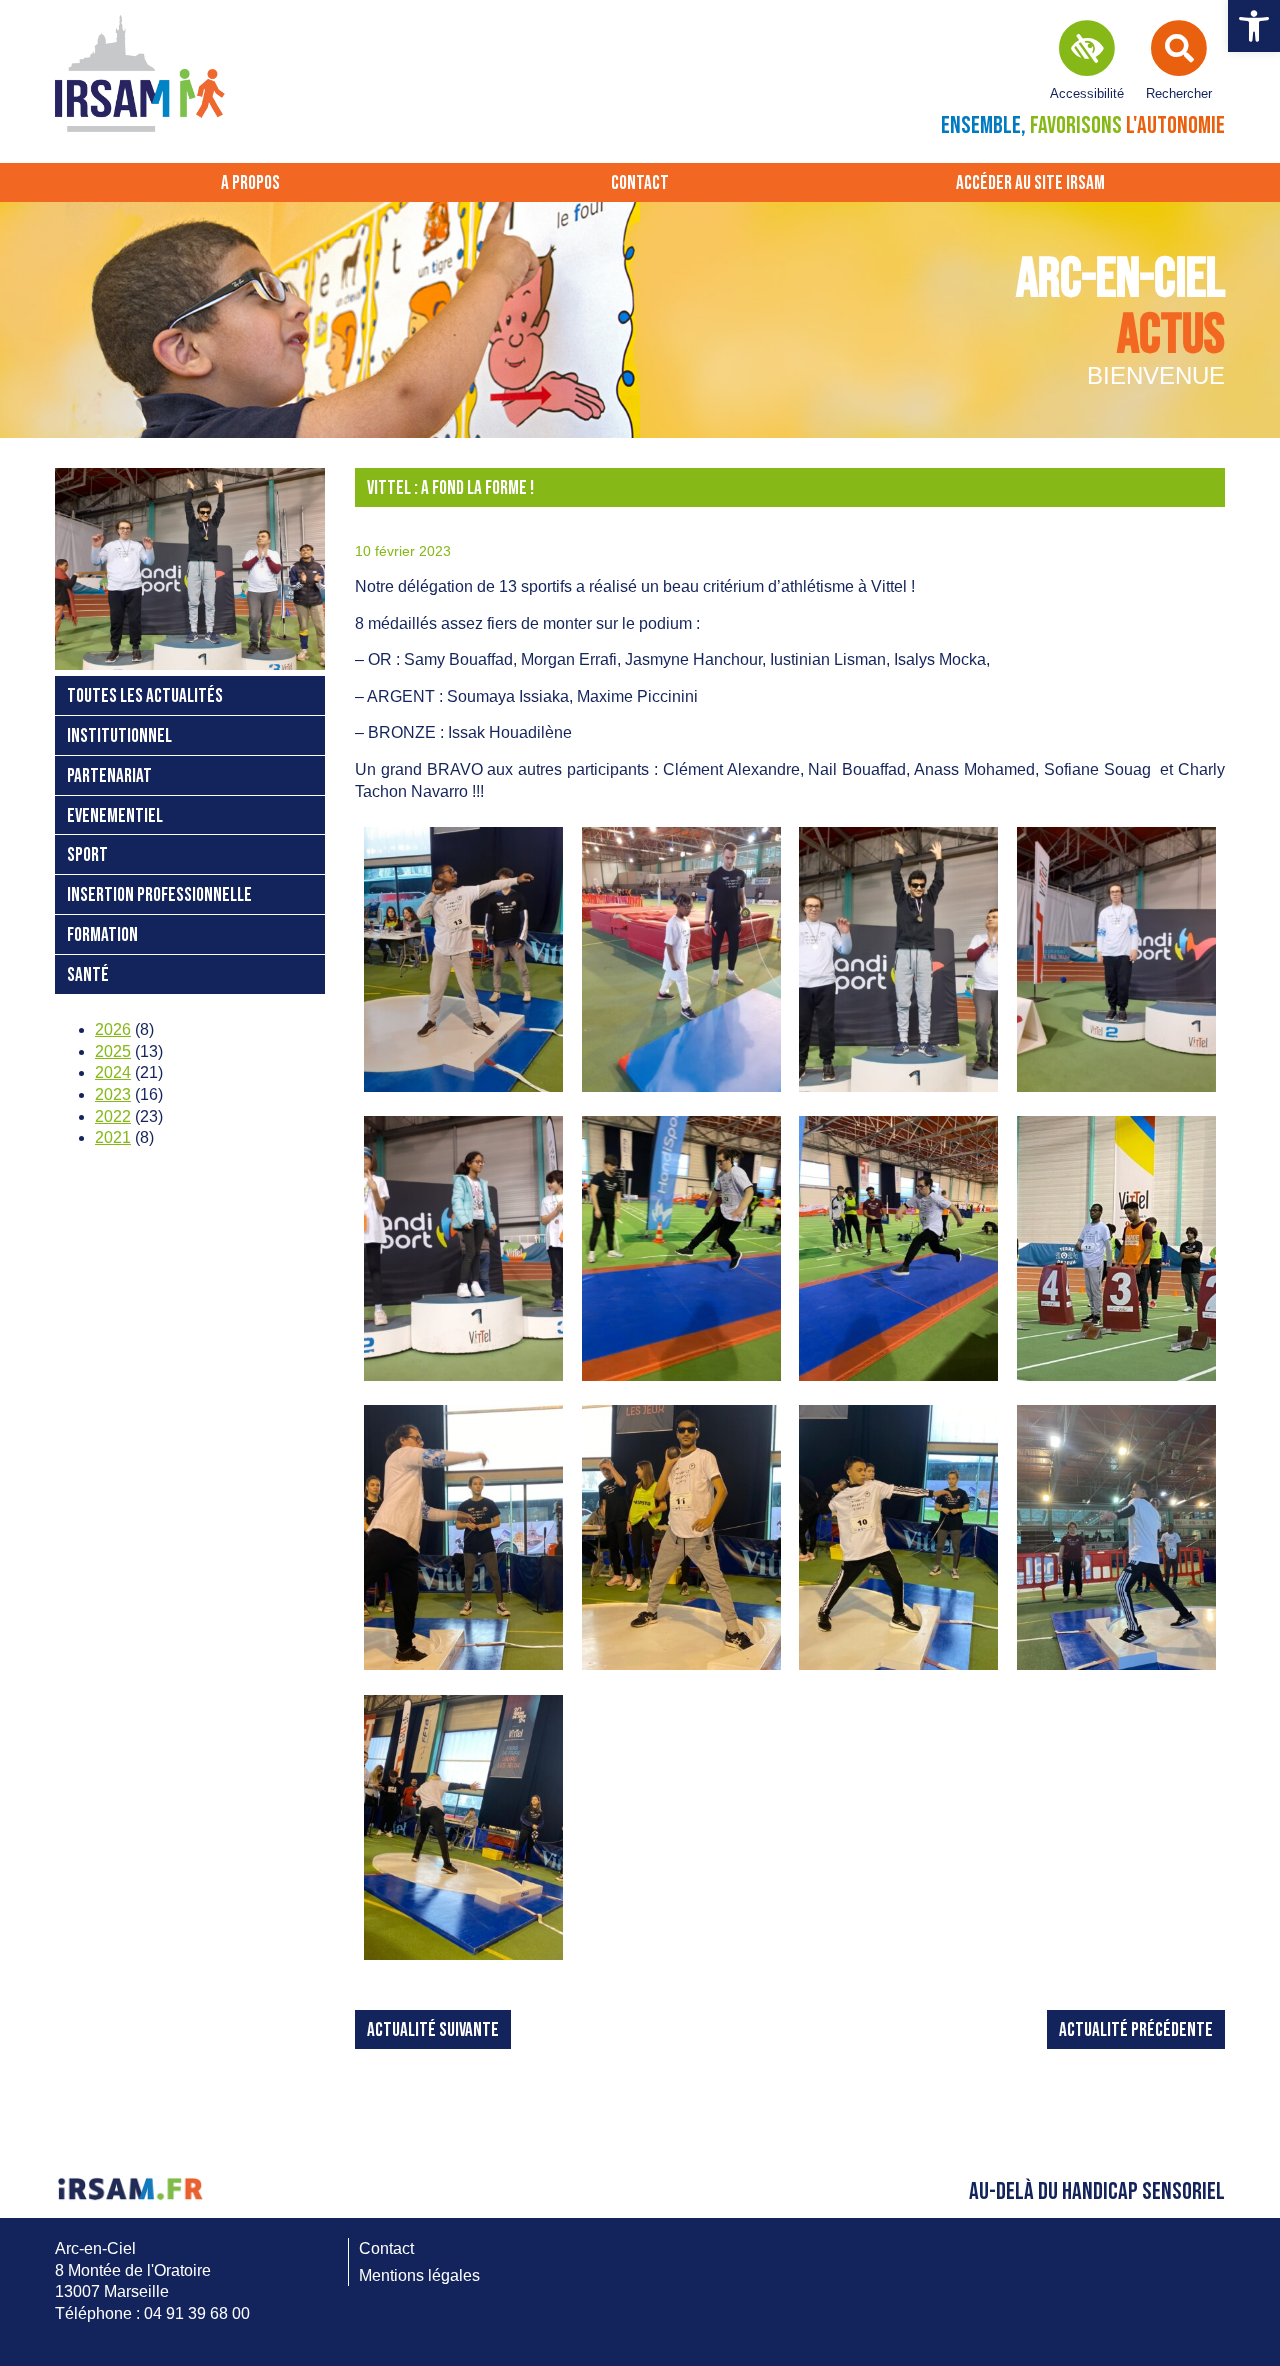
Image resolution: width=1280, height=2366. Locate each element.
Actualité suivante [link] (433, 2030)
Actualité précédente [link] (1136, 2030)
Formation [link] (102, 935)
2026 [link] (113, 1029)
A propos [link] (250, 183)
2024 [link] (113, 1072)
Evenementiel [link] (115, 816)
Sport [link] (87, 855)
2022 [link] (113, 1116)
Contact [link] (640, 183)
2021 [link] (113, 1137)
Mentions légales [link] (419, 2275)
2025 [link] (113, 1051)
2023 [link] (113, 1094)
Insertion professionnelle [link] (159, 895)
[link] (1254, 26)
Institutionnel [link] (119, 736)
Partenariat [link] (109, 776)
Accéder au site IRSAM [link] (1030, 183)
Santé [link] (88, 975)
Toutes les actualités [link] (145, 696)
